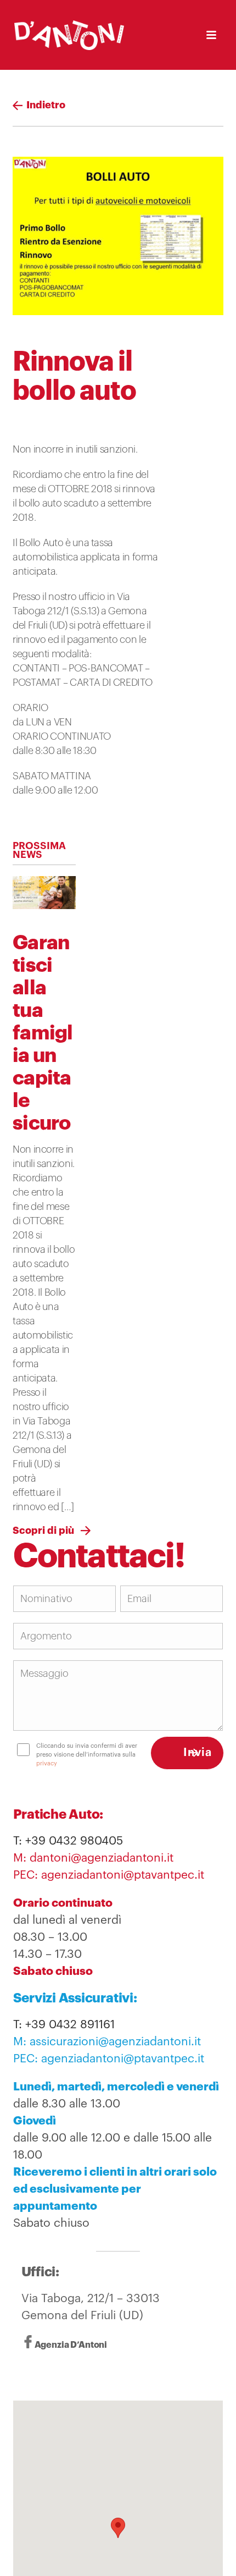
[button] (118, 2528)
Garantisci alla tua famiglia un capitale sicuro (43, 1033)
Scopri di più (43, 1531)
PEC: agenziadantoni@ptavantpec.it (109, 1875)
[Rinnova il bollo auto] (118, 236)
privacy (120, 1763)
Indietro (52, 105)
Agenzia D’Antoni (71, 2346)
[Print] (23, 419)
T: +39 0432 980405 (68, 1841)
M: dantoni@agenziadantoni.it (93, 1858)
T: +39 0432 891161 (64, 2025)
